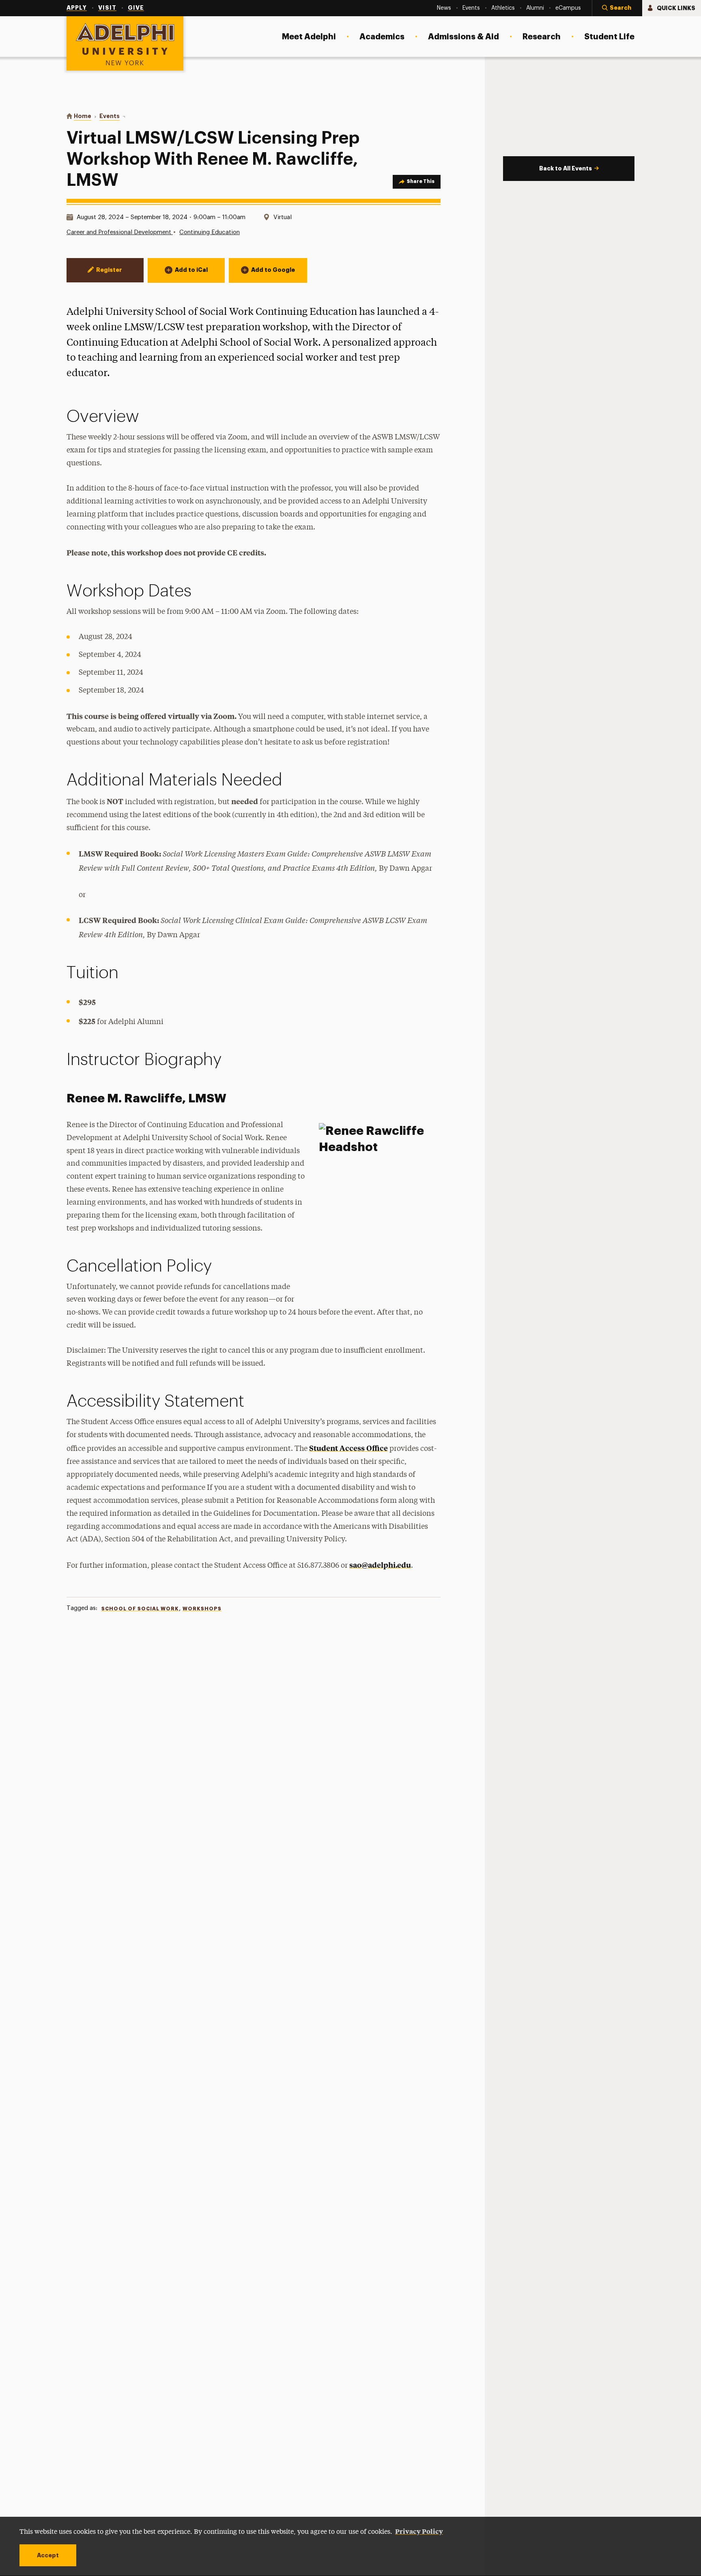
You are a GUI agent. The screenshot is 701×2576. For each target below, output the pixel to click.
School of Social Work (140, 1609)
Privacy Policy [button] (419, 2531)
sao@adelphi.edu (380, 1565)
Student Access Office (348, 1448)
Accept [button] (48, 2555)
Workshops (202, 1609)
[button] (617, 8)
